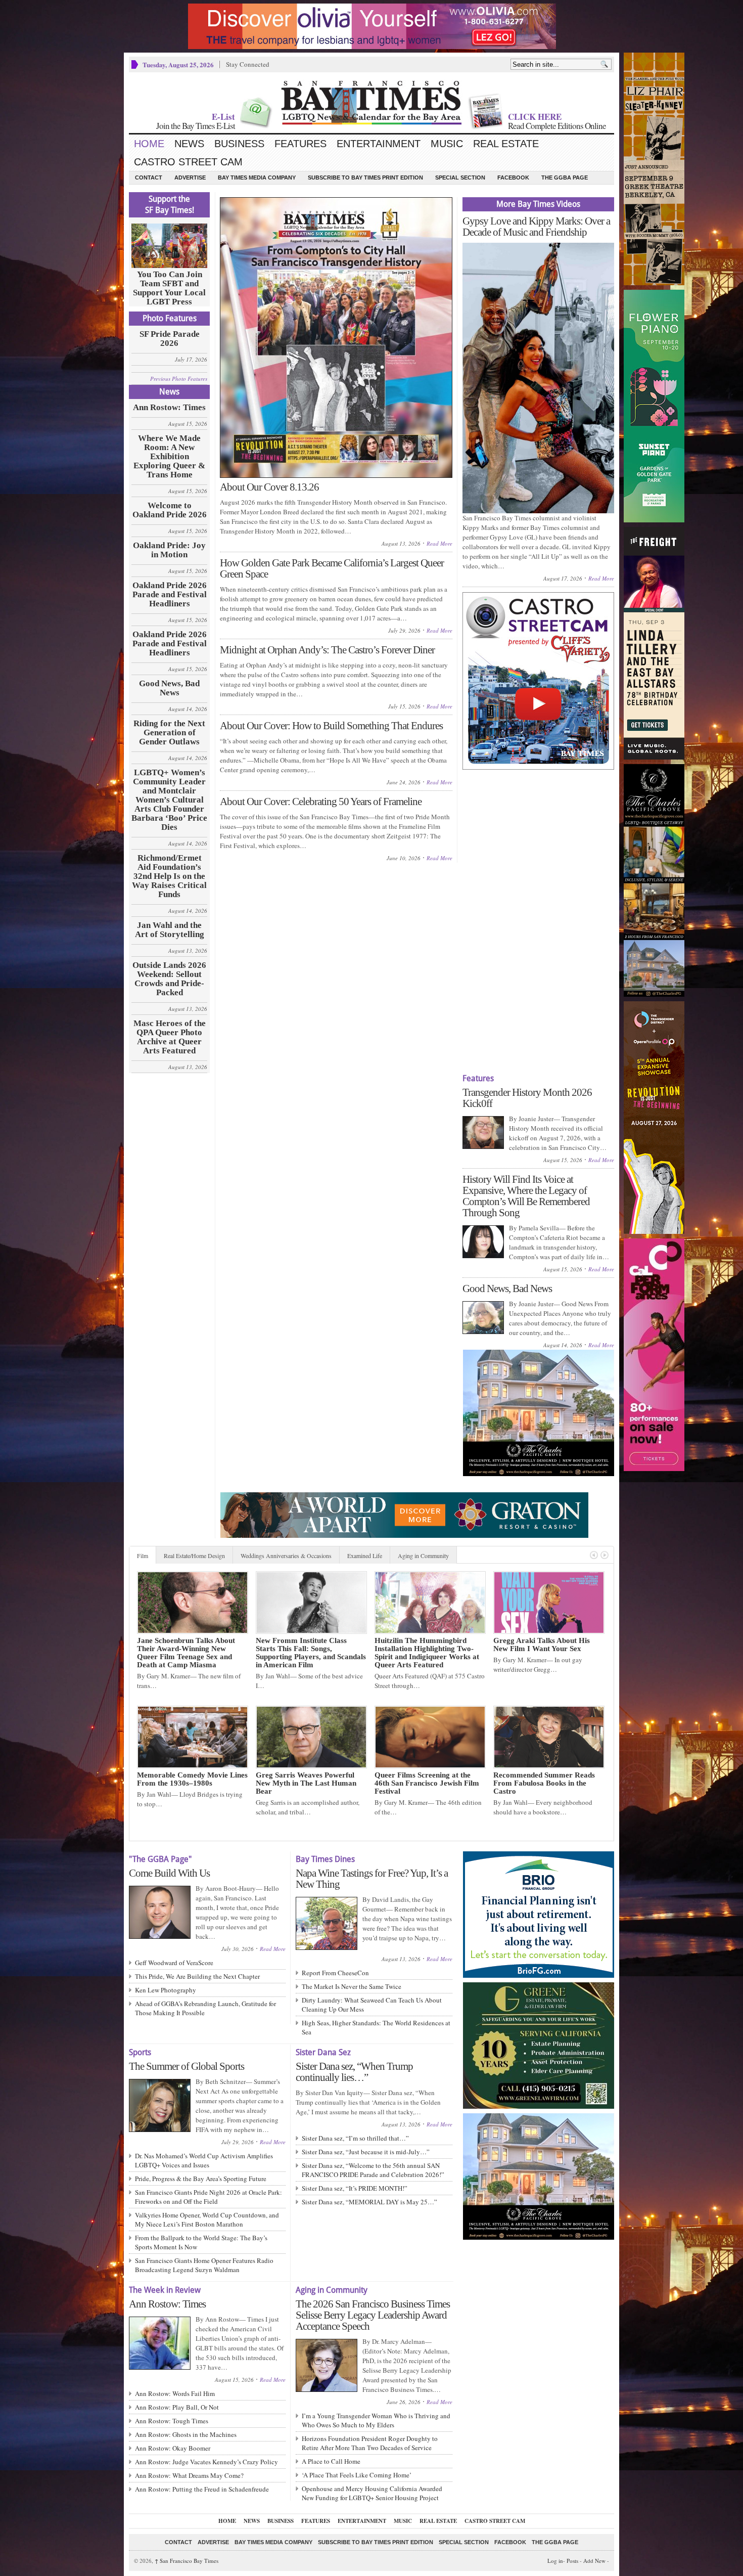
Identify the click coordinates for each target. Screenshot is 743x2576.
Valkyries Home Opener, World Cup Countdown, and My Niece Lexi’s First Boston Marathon (207, 2219)
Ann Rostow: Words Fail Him (175, 2393)
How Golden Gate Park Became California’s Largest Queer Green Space (332, 568)
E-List (223, 117)
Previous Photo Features (179, 379)
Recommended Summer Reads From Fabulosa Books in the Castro (544, 1783)
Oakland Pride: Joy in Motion (169, 550)
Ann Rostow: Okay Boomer (173, 2448)
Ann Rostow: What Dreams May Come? (189, 2475)
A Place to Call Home (331, 2461)
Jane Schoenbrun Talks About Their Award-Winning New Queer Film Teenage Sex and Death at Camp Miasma (186, 1653)
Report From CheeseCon (335, 1973)
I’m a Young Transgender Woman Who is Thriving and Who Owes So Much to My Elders (376, 2420)
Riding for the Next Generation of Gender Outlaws (169, 733)
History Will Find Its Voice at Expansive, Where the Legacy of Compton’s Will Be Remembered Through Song (526, 1196)
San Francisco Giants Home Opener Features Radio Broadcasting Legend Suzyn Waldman (204, 2265)
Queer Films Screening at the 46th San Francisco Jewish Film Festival (427, 1783)
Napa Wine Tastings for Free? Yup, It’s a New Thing (372, 1879)
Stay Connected (248, 64)
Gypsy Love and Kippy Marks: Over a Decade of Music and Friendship (536, 227)
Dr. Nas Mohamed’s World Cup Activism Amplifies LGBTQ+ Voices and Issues (204, 2160)
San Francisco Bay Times (187, 2561)
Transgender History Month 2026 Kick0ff (527, 1098)
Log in (555, 2561)
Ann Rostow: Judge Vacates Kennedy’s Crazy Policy (206, 2462)
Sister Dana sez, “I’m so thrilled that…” (355, 2138)
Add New (594, 2561)
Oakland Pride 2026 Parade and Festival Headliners (170, 595)
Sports (140, 2052)
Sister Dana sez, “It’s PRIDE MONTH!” (355, 2188)
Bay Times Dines (325, 1859)
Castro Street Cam (188, 162)
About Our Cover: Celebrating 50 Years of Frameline (321, 802)
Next (605, 1555)
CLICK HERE (535, 117)
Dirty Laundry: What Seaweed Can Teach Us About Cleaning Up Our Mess (372, 2005)
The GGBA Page (565, 177)
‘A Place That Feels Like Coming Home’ (357, 2475)
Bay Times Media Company (257, 177)
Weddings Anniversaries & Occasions (286, 1556)
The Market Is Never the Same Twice (352, 1986)
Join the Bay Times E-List (196, 126)
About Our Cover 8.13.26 (269, 487)
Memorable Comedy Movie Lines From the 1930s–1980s (192, 1779)
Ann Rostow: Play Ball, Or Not (177, 2407)
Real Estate (506, 144)
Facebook (513, 177)
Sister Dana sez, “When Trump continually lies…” (354, 2072)
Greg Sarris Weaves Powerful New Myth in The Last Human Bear (306, 1783)
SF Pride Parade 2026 (170, 339)
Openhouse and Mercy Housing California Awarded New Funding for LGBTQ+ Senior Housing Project (372, 2493)
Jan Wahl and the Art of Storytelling (170, 930)
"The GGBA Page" (160, 1859)
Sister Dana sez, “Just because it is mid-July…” (366, 2152)
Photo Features (170, 318)
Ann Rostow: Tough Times (172, 2421)
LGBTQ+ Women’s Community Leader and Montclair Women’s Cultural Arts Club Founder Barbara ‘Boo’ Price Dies (169, 800)
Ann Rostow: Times (169, 408)
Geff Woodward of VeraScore (174, 1963)
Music (447, 144)
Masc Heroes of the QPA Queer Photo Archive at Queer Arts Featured (170, 1037)
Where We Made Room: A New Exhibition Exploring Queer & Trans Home (169, 457)
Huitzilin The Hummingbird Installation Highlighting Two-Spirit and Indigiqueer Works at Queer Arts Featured (427, 1653)
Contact (149, 177)
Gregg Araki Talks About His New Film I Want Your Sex (542, 1645)
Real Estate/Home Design (194, 1556)
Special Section (460, 177)
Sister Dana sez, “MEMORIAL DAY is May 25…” (369, 2202)
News (189, 144)
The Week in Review (165, 2290)
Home (149, 144)
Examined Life (365, 1556)
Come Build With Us (169, 1873)
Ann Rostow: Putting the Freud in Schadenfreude (202, 2489)
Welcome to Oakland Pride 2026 (170, 510)
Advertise (190, 177)
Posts (572, 2561)
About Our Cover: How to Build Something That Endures (331, 726)
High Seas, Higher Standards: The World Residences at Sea (376, 2027)
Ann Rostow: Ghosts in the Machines (186, 2434)
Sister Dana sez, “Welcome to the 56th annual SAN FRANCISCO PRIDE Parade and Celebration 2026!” (373, 2170)
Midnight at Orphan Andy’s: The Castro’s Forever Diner (327, 650)
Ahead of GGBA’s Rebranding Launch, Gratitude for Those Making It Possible (205, 2008)
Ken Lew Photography (166, 1990)
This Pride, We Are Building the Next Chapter (197, 1976)
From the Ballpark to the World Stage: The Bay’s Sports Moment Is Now (201, 2242)
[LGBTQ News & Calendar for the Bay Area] (371, 103)
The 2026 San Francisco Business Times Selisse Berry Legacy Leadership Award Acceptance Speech (373, 2315)
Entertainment (379, 144)
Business (239, 144)
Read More (439, 543)
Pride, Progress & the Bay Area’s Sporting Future (201, 2179)
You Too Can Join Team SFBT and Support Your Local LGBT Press (169, 288)
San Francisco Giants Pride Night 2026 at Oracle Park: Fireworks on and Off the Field (208, 2197)
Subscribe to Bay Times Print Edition (365, 177)
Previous (594, 1555)
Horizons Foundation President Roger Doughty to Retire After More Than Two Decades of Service (370, 2443)
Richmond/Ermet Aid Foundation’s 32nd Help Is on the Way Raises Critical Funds (169, 876)
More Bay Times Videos (538, 204)
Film (143, 1556)
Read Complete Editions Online (557, 126)
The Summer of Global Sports (187, 2066)
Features (300, 144)
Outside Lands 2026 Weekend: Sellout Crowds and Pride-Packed (169, 979)
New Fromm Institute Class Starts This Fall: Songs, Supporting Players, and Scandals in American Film (311, 1653)
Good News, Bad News (169, 688)
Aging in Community (423, 1556)
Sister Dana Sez (323, 2052)
